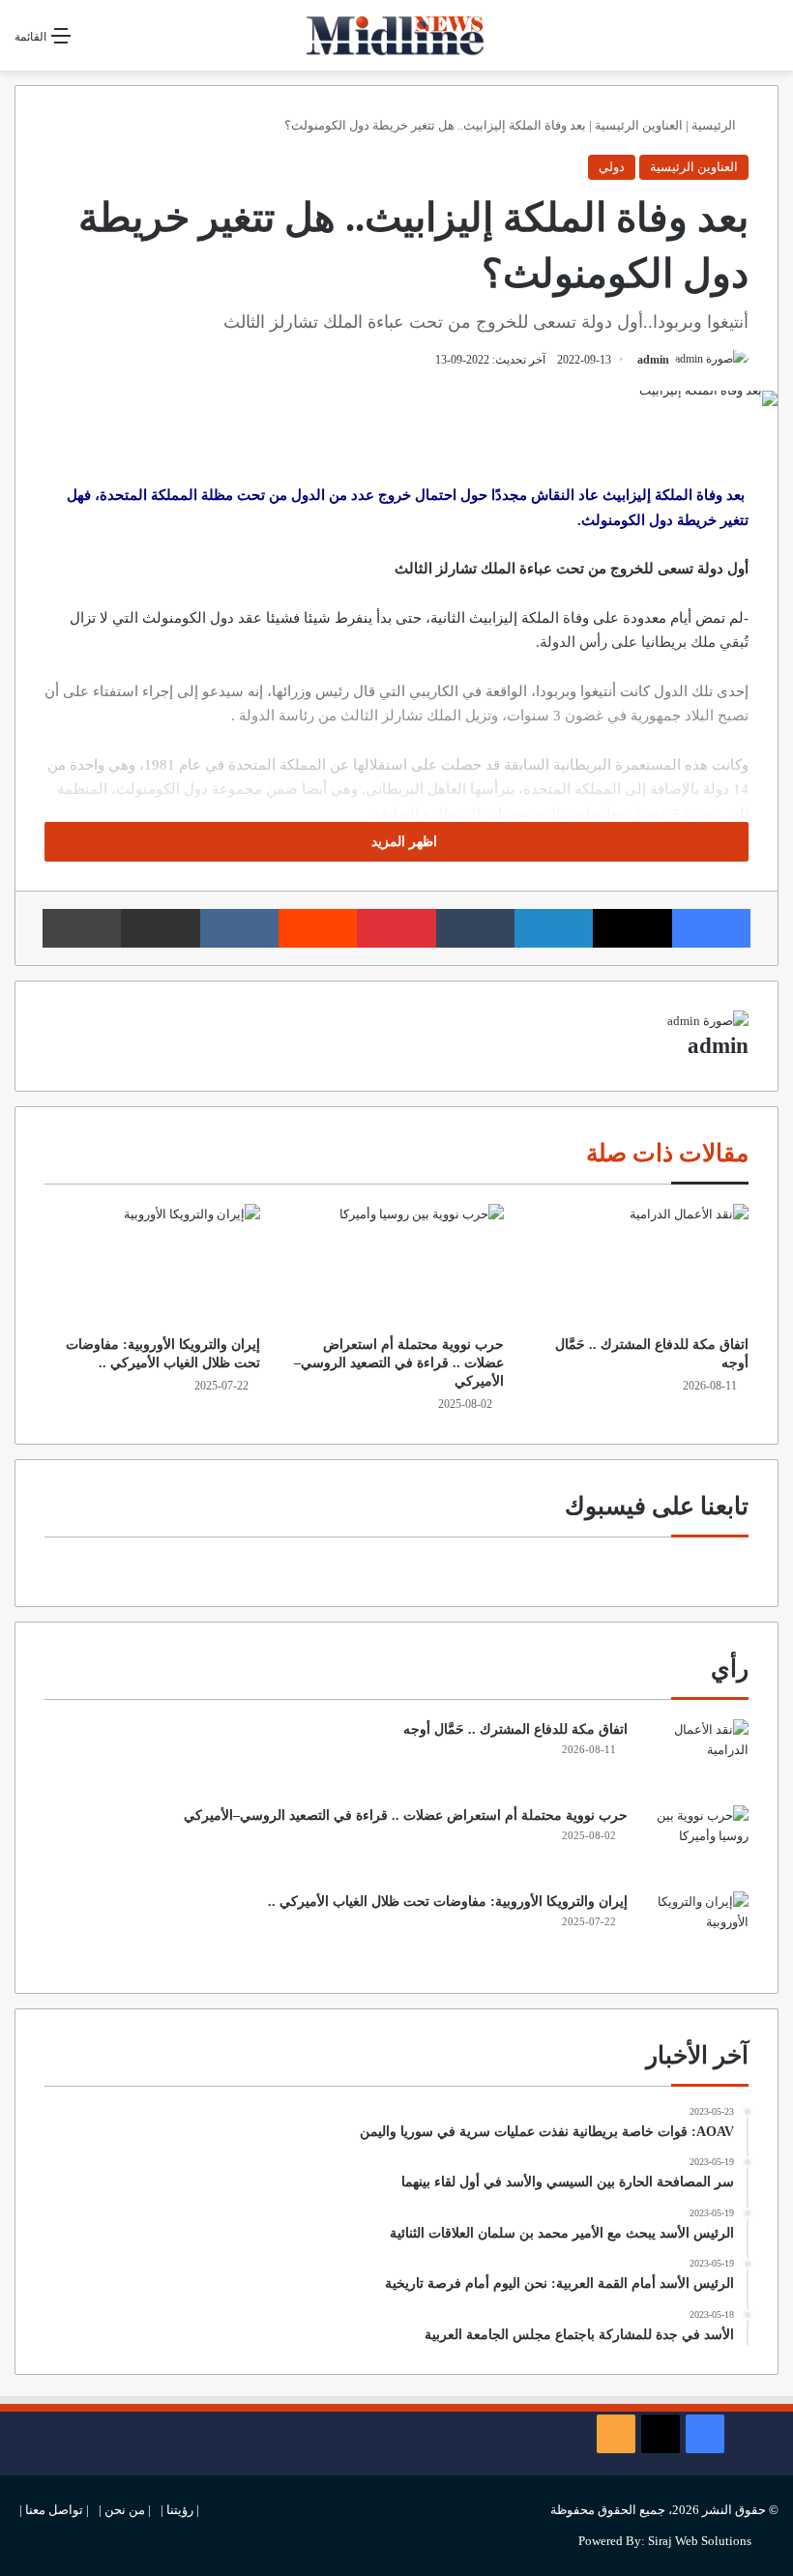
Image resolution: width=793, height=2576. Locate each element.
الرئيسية (715, 125)
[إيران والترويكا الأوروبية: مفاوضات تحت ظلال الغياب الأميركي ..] (152, 1265)
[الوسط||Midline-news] (396, 35)
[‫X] (632, 928)
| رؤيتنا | (180, 2510)
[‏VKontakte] (239, 928)
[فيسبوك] (711, 928)
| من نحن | (125, 2510)
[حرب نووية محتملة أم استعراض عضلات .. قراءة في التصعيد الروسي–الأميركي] (397, 1265)
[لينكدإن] (554, 928)
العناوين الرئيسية (639, 125)
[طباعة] (82, 928)
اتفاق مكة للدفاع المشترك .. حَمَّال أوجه (515, 1729)
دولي (612, 167)
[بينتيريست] (396, 928)
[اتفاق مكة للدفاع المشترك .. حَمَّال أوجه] (641, 1265)
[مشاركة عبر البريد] (160, 928)
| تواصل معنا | (54, 2510)
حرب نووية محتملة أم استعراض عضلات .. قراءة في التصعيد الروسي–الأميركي (399, 1363)
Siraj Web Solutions (700, 2541)
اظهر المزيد (402, 842)
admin (653, 360)
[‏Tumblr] (475, 928)
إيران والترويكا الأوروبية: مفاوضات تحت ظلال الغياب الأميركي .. (448, 1902)
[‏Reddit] (318, 928)
